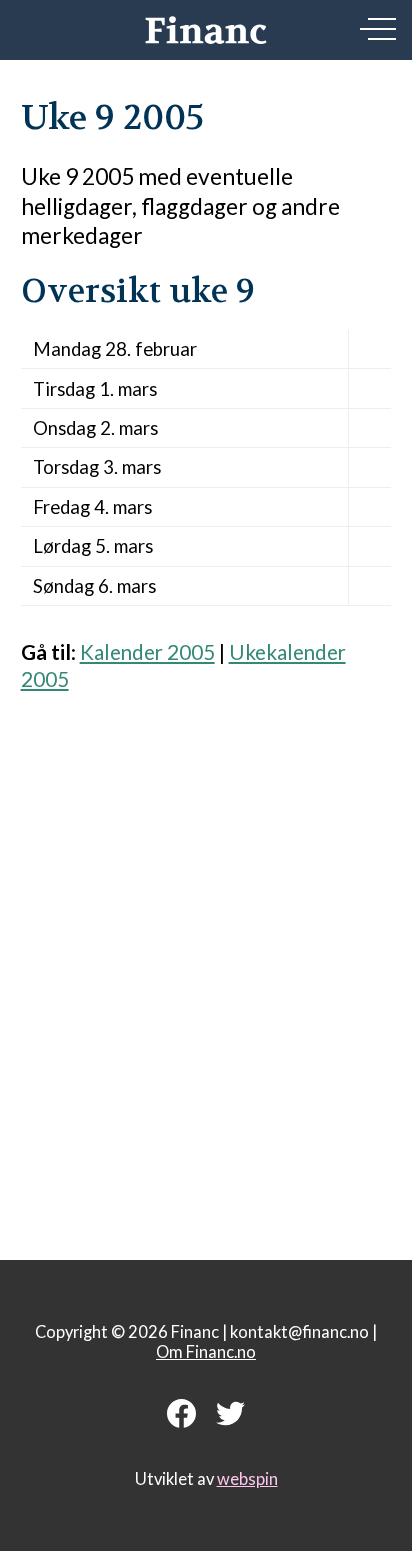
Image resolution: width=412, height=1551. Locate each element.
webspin (247, 1479)
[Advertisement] (206, 965)
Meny (378, 29)
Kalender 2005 (147, 652)
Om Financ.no (206, 1352)
